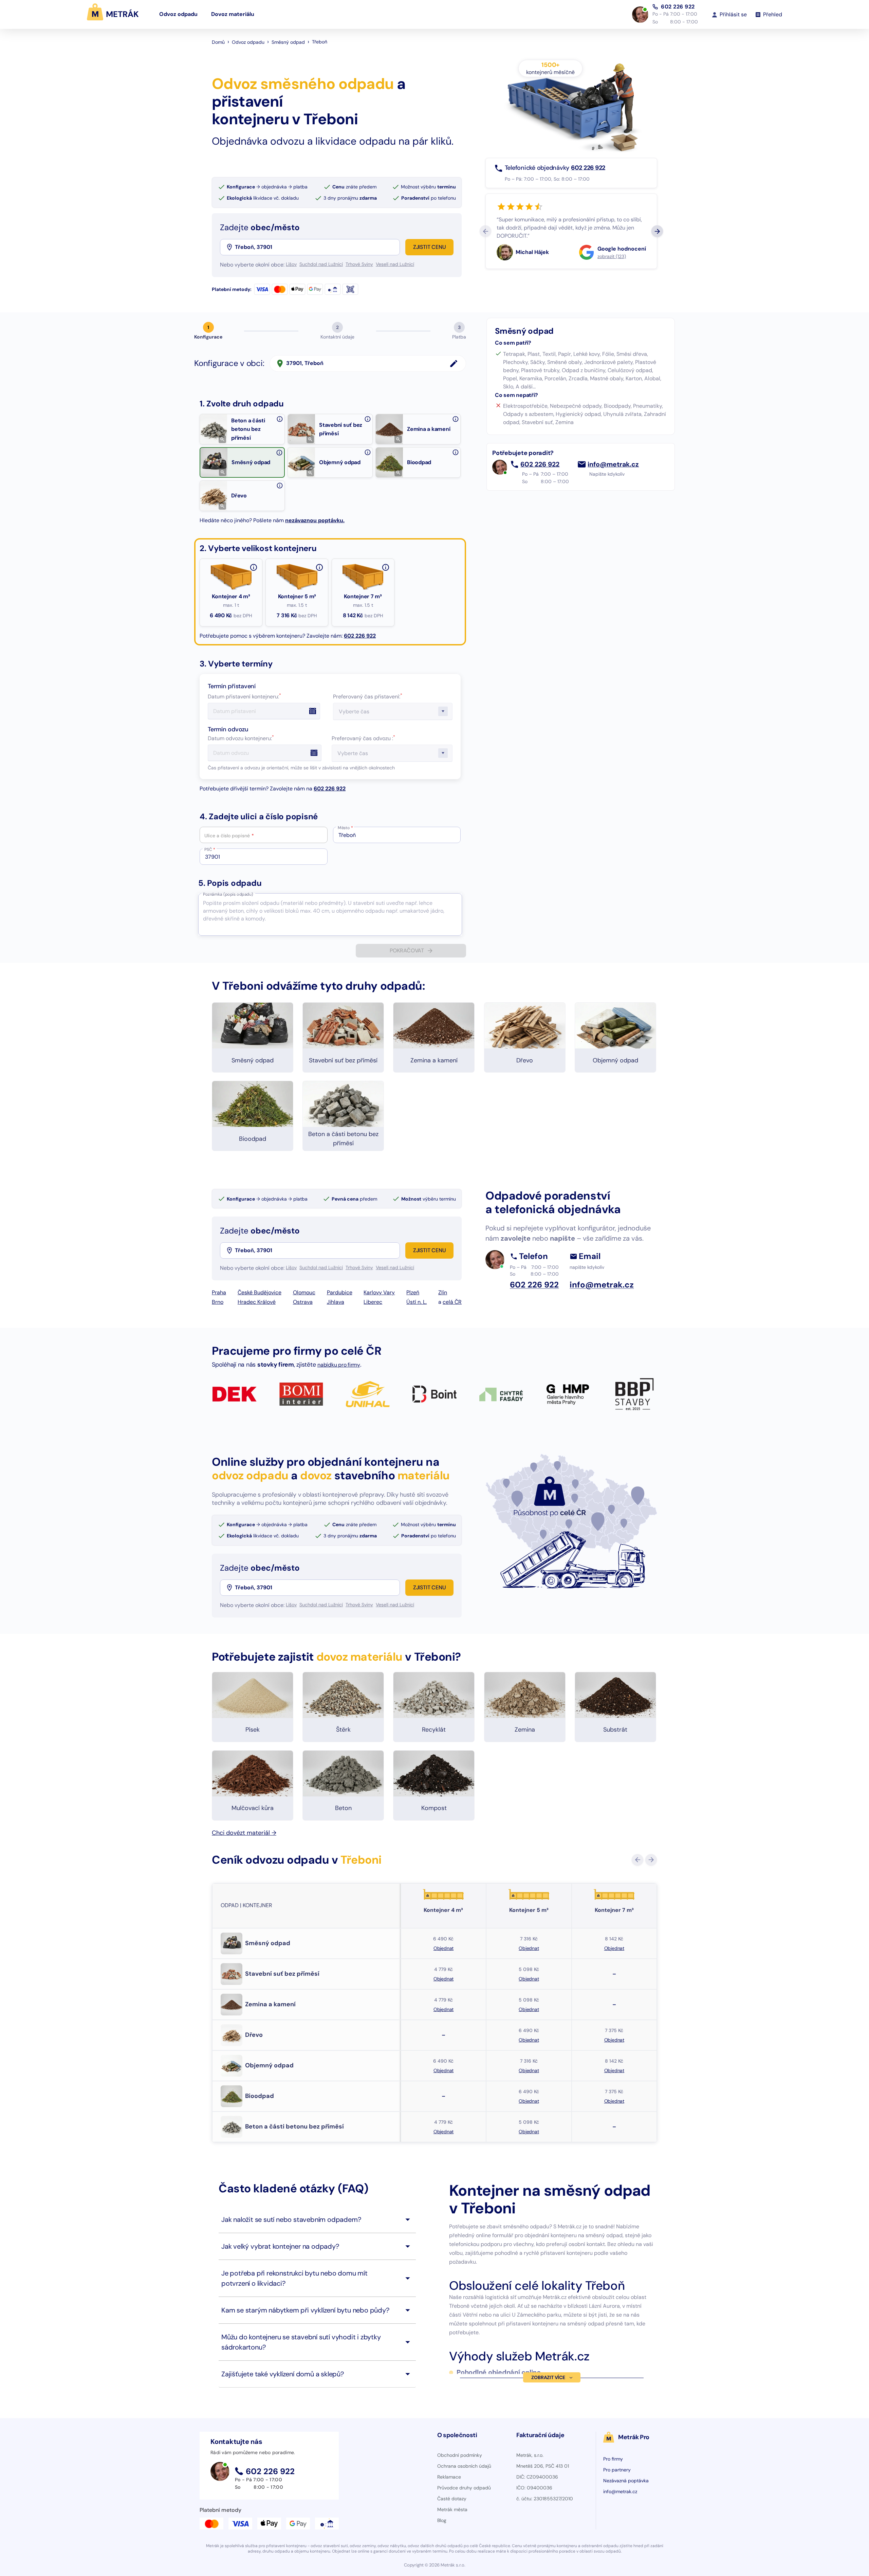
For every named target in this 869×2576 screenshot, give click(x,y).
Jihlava (336, 1302)
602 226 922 (678, 7)
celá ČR (452, 1302)
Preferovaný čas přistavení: (368, 697)
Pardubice (340, 1292)
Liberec (373, 1302)
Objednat (443, 1948)
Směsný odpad (288, 42)
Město (345, 828)
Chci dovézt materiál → (244, 1833)
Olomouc (304, 1292)
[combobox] (317, 247)
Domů (218, 42)
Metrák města (452, 2509)
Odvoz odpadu (178, 14)
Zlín (443, 1292)
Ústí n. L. (417, 1302)
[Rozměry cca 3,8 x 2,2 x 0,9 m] (386, 567)
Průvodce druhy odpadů (464, 2488)
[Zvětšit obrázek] (222, 439)
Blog (442, 2520)
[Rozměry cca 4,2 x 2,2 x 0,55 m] (319, 567)
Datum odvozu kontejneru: (241, 738)
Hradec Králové (257, 1302)
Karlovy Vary (379, 1292)
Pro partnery (617, 2470)
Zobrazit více (548, 2377)
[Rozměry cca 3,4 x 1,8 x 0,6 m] (254, 567)
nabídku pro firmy (339, 1365)
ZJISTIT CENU (430, 247)
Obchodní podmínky (460, 2455)
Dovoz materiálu (233, 14)
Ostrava (303, 1302)
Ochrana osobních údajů (464, 2466)
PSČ (210, 849)
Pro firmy (613, 2459)
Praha (219, 1292)
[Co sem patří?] (280, 419)
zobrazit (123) (612, 256)
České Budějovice (260, 1292)
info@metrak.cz (613, 464)
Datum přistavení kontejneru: (244, 697)
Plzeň (413, 1292)
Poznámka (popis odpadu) (228, 894)
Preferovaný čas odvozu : (363, 738)
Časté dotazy (452, 2499)
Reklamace (449, 2477)
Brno (218, 1302)
